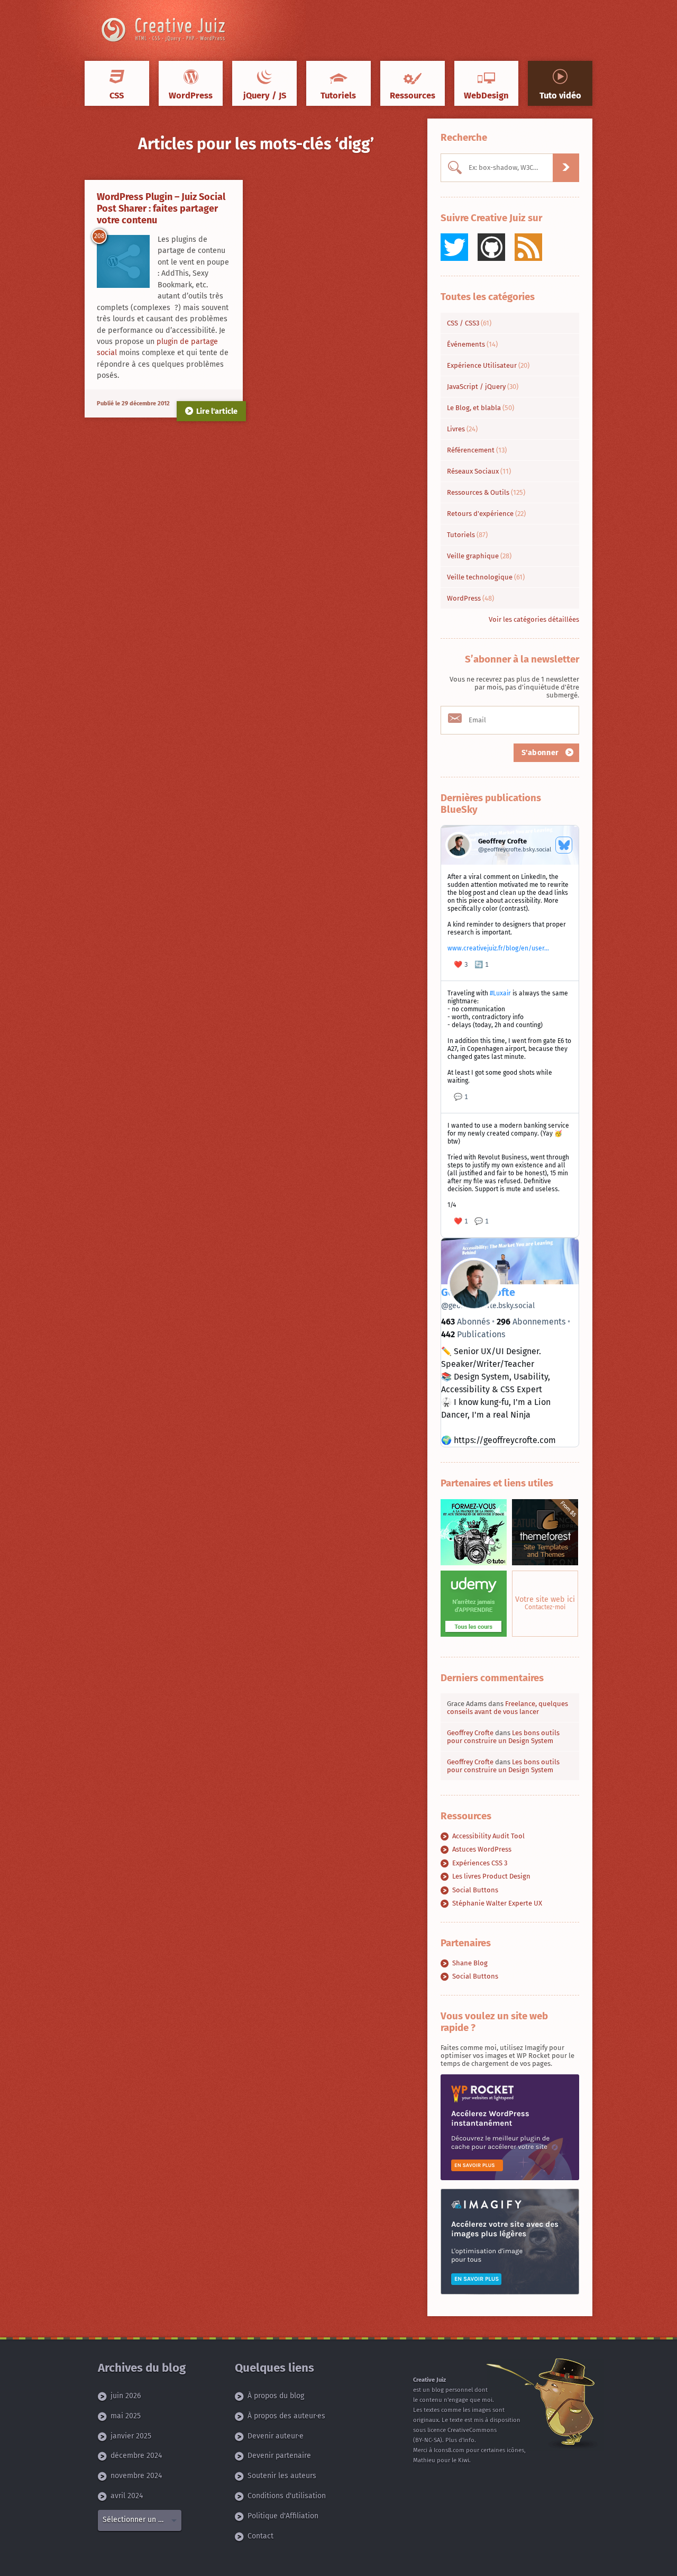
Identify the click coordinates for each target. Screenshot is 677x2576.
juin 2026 (126, 2396)
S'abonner (542, 753)
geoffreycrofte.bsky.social (488, 1306)
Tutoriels (467, 535)
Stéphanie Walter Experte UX (497, 1903)
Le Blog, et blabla (481, 408)
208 (99, 236)
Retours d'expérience (486, 514)
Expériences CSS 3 (480, 1863)
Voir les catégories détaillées (534, 619)
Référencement (477, 450)
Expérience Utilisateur (488, 365)
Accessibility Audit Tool (488, 1836)
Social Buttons (475, 1890)
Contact (260, 2536)
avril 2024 (127, 2496)
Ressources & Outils (486, 492)
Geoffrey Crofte (470, 1733)
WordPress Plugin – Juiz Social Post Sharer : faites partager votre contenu (161, 208)
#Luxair (500, 993)
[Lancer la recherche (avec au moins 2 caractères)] (566, 168)
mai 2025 (126, 2416)
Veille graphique (479, 556)
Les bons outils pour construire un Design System (503, 1737)
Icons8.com (449, 2450)
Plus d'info (460, 2440)
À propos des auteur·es (286, 2416)
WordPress (470, 598)
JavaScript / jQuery (483, 387)
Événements (472, 344)
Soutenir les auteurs (282, 2476)
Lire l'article (217, 411)
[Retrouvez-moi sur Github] (491, 247)
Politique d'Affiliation (283, 2516)
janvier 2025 (131, 2436)
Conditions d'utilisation (287, 2496)
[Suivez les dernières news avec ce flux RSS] (528, 247)
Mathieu (424, 2460)
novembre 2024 (136, 2476)
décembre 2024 (136, 2456)
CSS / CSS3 (469, 323)
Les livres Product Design (491, 1876)
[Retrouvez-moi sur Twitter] (454, 247)
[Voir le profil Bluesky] (564, 845)
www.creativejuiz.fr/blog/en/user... (498, 948)
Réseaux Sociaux (479, 471)
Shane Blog (470, 1963)
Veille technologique (486, 577)
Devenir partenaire (279, 2456)
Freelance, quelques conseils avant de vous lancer (507, 1708)
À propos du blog (276, 2396)
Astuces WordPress (482, 1849)
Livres (462, 429)
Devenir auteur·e (276, 2436)
